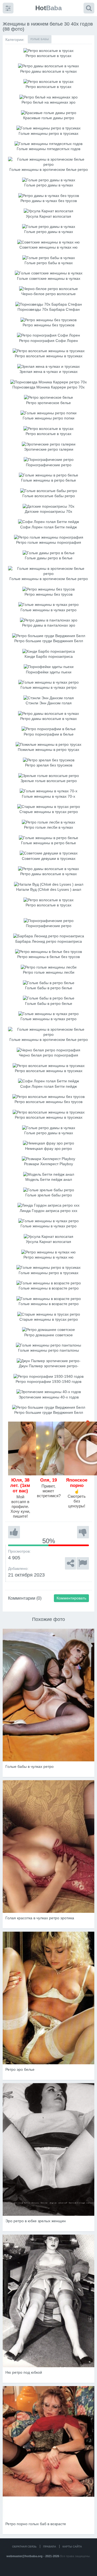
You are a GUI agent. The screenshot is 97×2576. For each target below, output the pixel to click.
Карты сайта (72, 2547)
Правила (50, 2547)
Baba (48, 8)
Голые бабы (40, 39)
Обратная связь (24, 2547)
